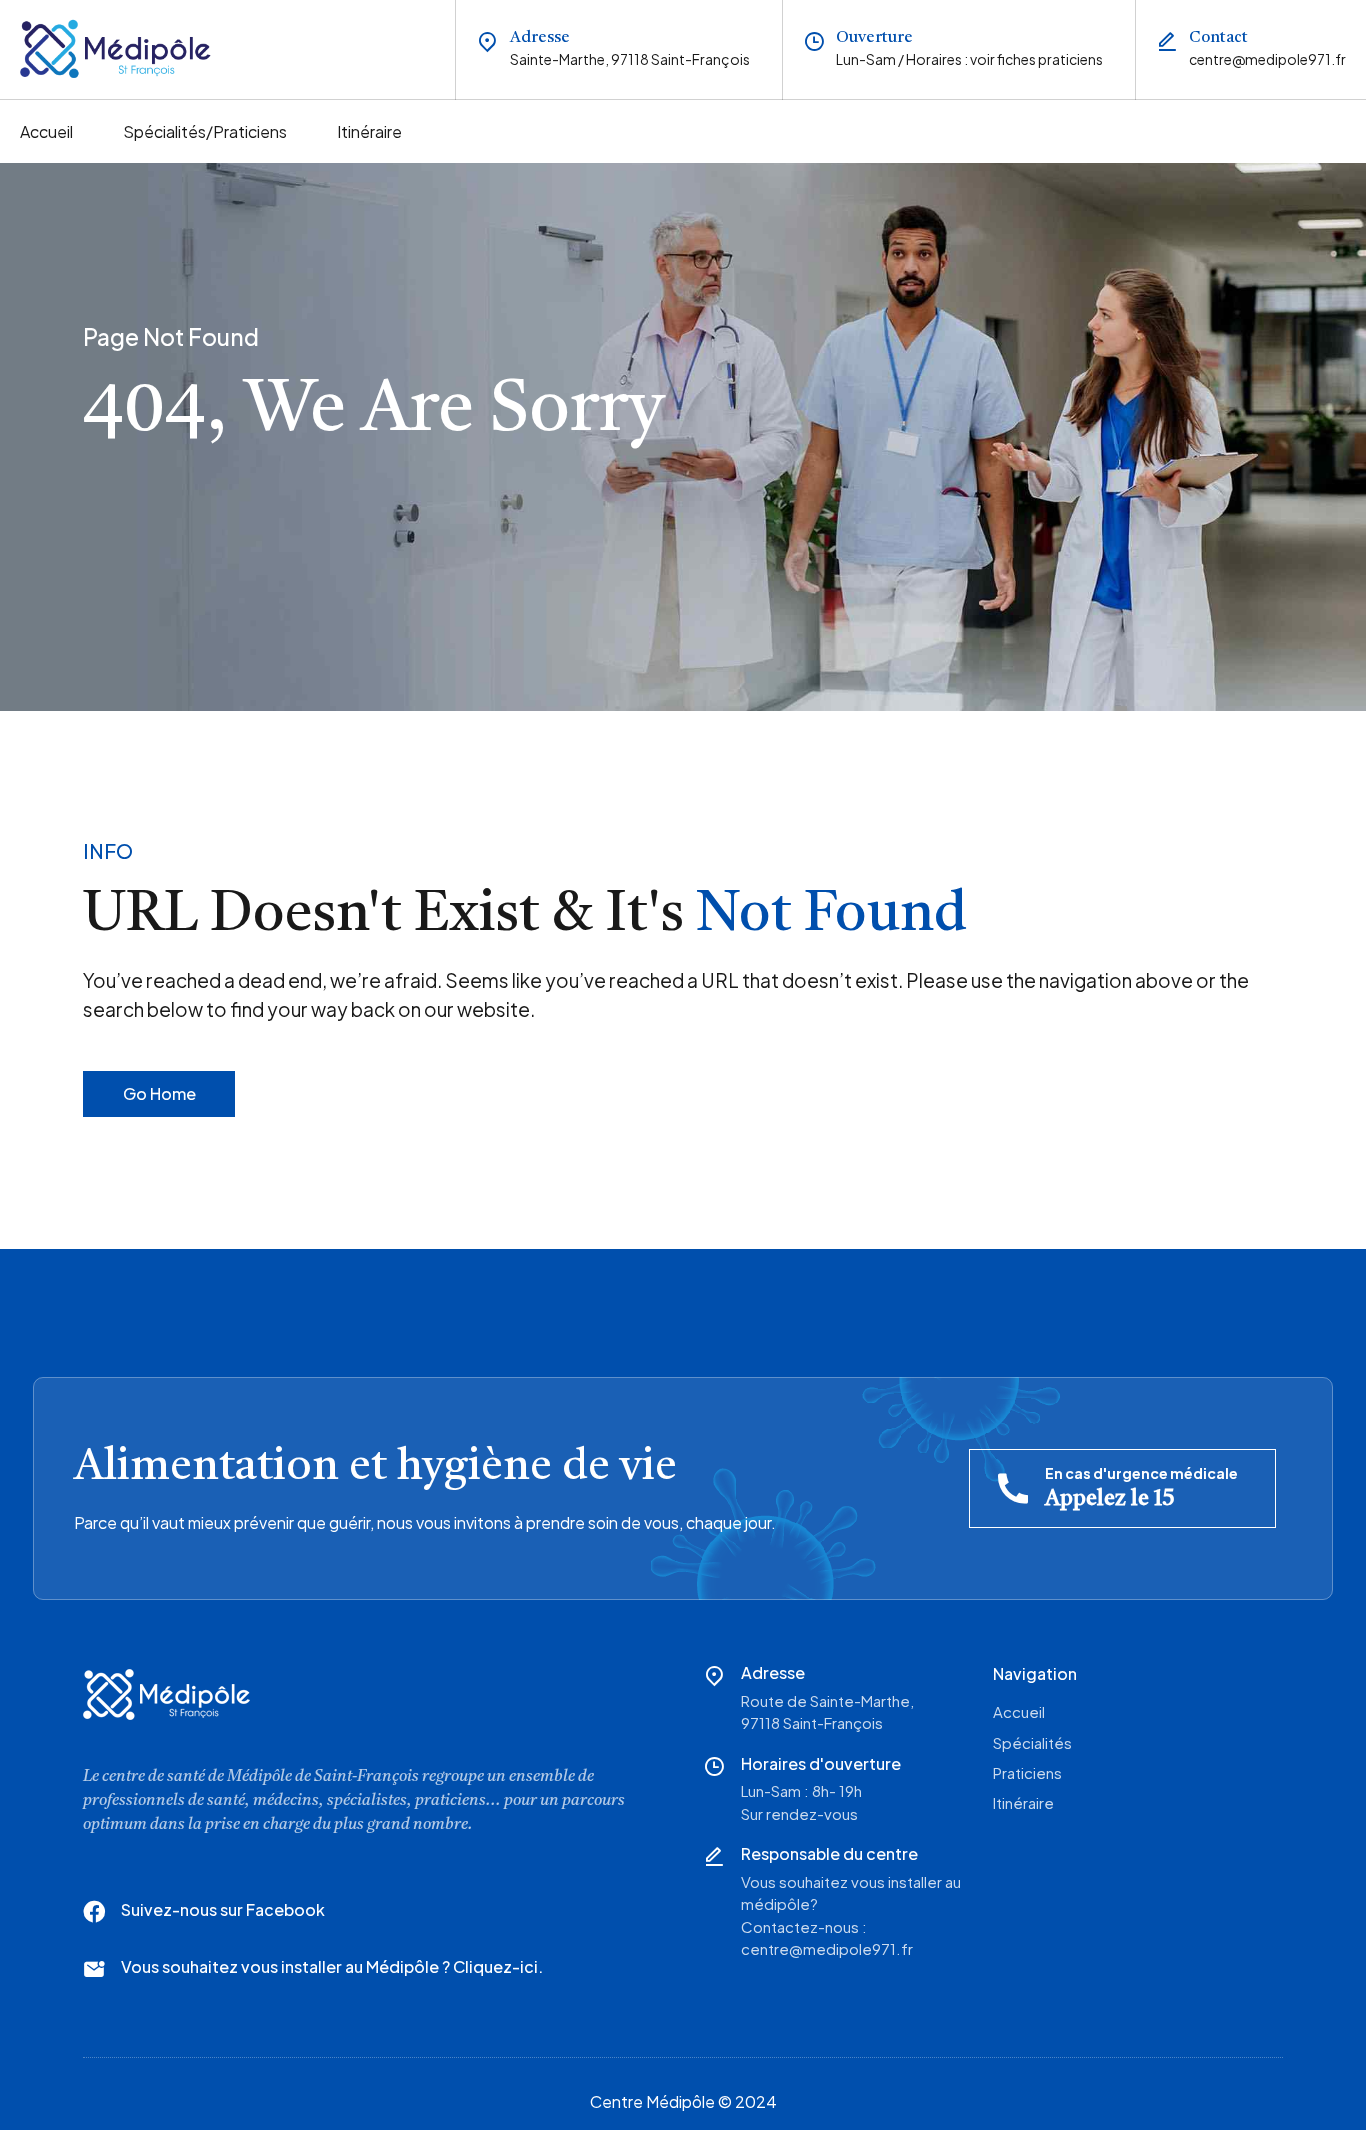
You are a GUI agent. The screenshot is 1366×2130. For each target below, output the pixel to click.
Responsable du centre (829, 1853)
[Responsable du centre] (714, 1856)
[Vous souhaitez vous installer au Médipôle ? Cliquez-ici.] (94, 1969)
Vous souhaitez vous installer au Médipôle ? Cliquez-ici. (332, 1966)
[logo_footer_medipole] (167, 1694)
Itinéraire (369, 131)
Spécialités (1032, 1742)
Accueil (46, 131)
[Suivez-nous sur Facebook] (94, 1912)
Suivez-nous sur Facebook (223, 1909)
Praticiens (1027, 1772)
